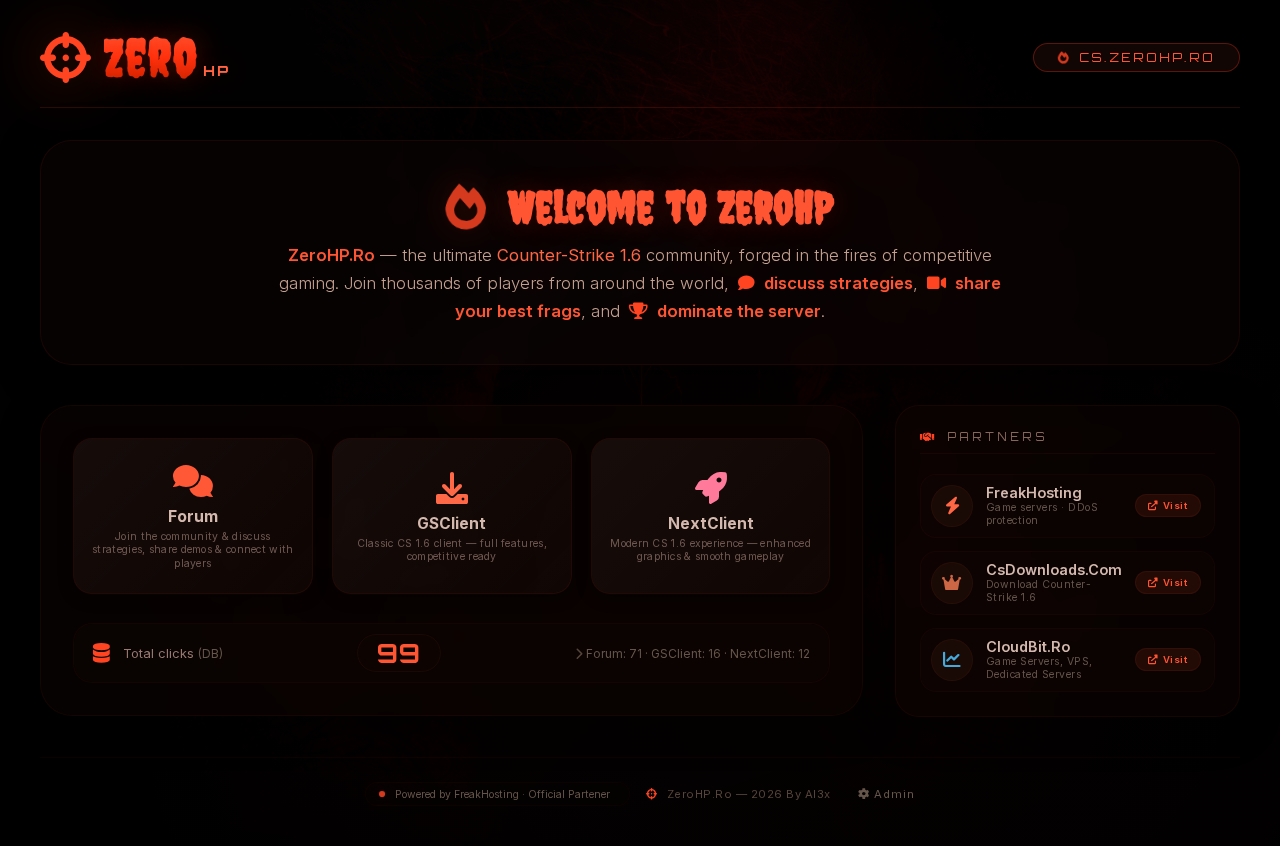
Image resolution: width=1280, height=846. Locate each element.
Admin (892, 794)
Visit (1175, 505)
